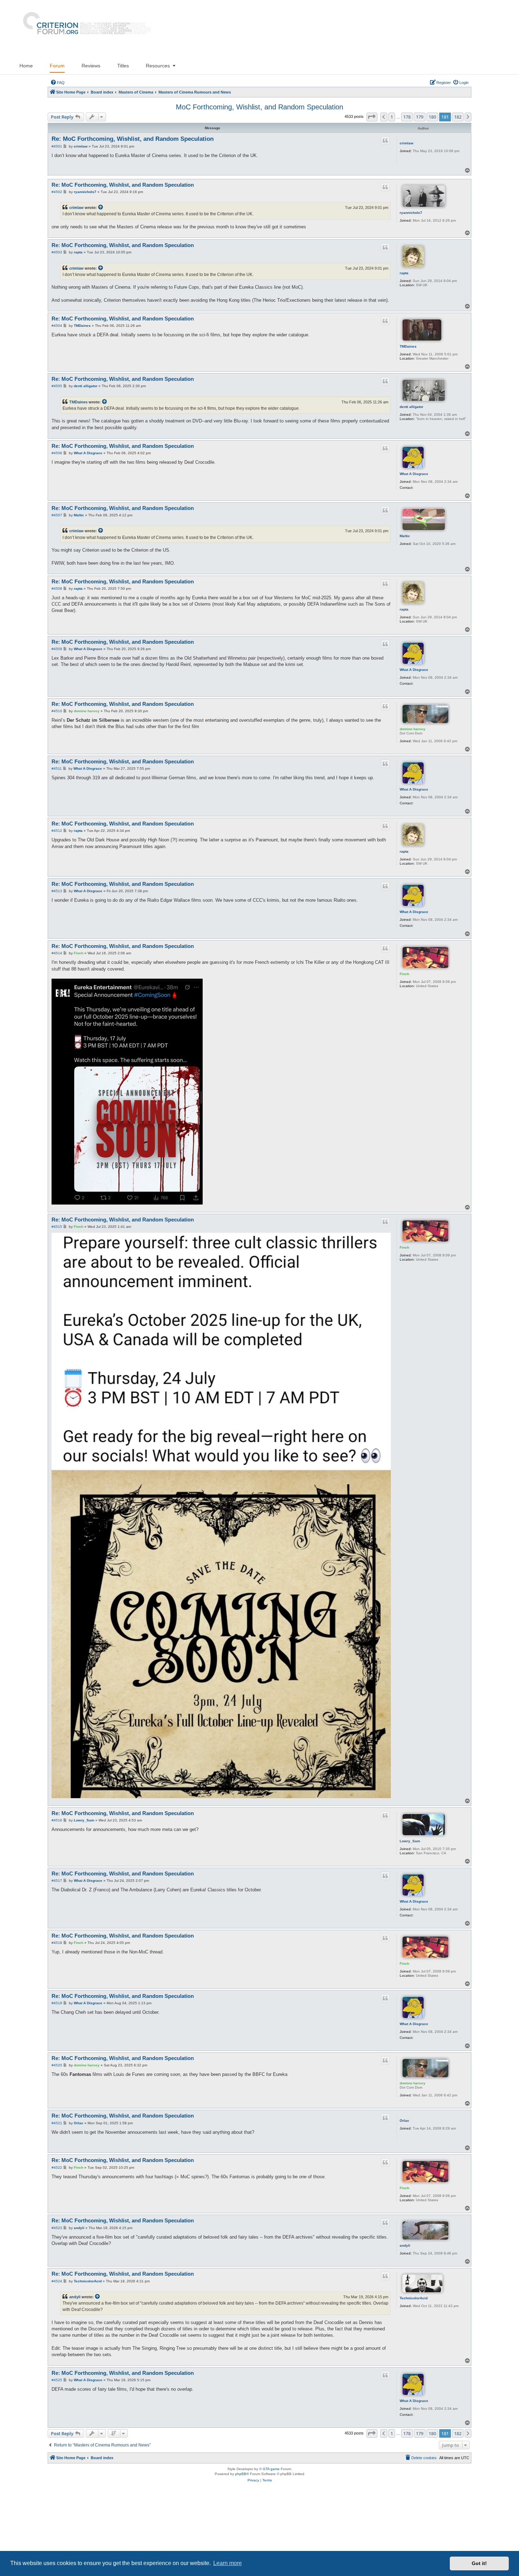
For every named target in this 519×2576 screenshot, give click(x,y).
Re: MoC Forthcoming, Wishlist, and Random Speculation (133, 139)
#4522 (57, 2167)
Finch (404, 974)
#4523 (57, 2228)
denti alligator (411, 407)
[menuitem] (58, 83)
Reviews (91, 66)
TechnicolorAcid (414, 2298)
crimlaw (407, 143)
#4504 (57, 326)
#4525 (57, 2380)
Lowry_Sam (410, 1841)
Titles (123, 66)
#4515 (57, 1227)
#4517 (57, 1881)
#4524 (57, 2281)
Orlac (404, 2121)
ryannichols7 (411, 213)
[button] (372, 117)
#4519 (57, 2003)
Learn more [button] (228, 2563)
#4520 (57, 2065)
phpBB (241, 2474)
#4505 (57, 386)
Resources (158, 66)
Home (26, 66)
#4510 (57, 711)
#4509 (57, 649)
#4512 (57, 831)
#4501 (57, 146)
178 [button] (407, 117)
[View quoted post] (101, 208)
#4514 (57, 953)
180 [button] (432, 117)
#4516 (57, 1820)
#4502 (57, 192)
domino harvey (413, 729)
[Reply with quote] (386, 140)
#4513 (57, 891)
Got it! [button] (479, 2563)
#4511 (57, 768)
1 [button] (392, 117)
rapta (404, 273)
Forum (57, 66)
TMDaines (408, 346)
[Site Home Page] (84, 29)
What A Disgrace (414, 474)
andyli (405, 2245)
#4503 (57, 252)
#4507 (57, 515)
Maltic (405, 536)
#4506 (57, 453)
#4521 (57, 2123)
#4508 (57, 589)
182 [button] (458, 117)
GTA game (271, 2469)
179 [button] (420, 117)
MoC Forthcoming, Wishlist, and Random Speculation (259, 107)
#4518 (57, 1943)
